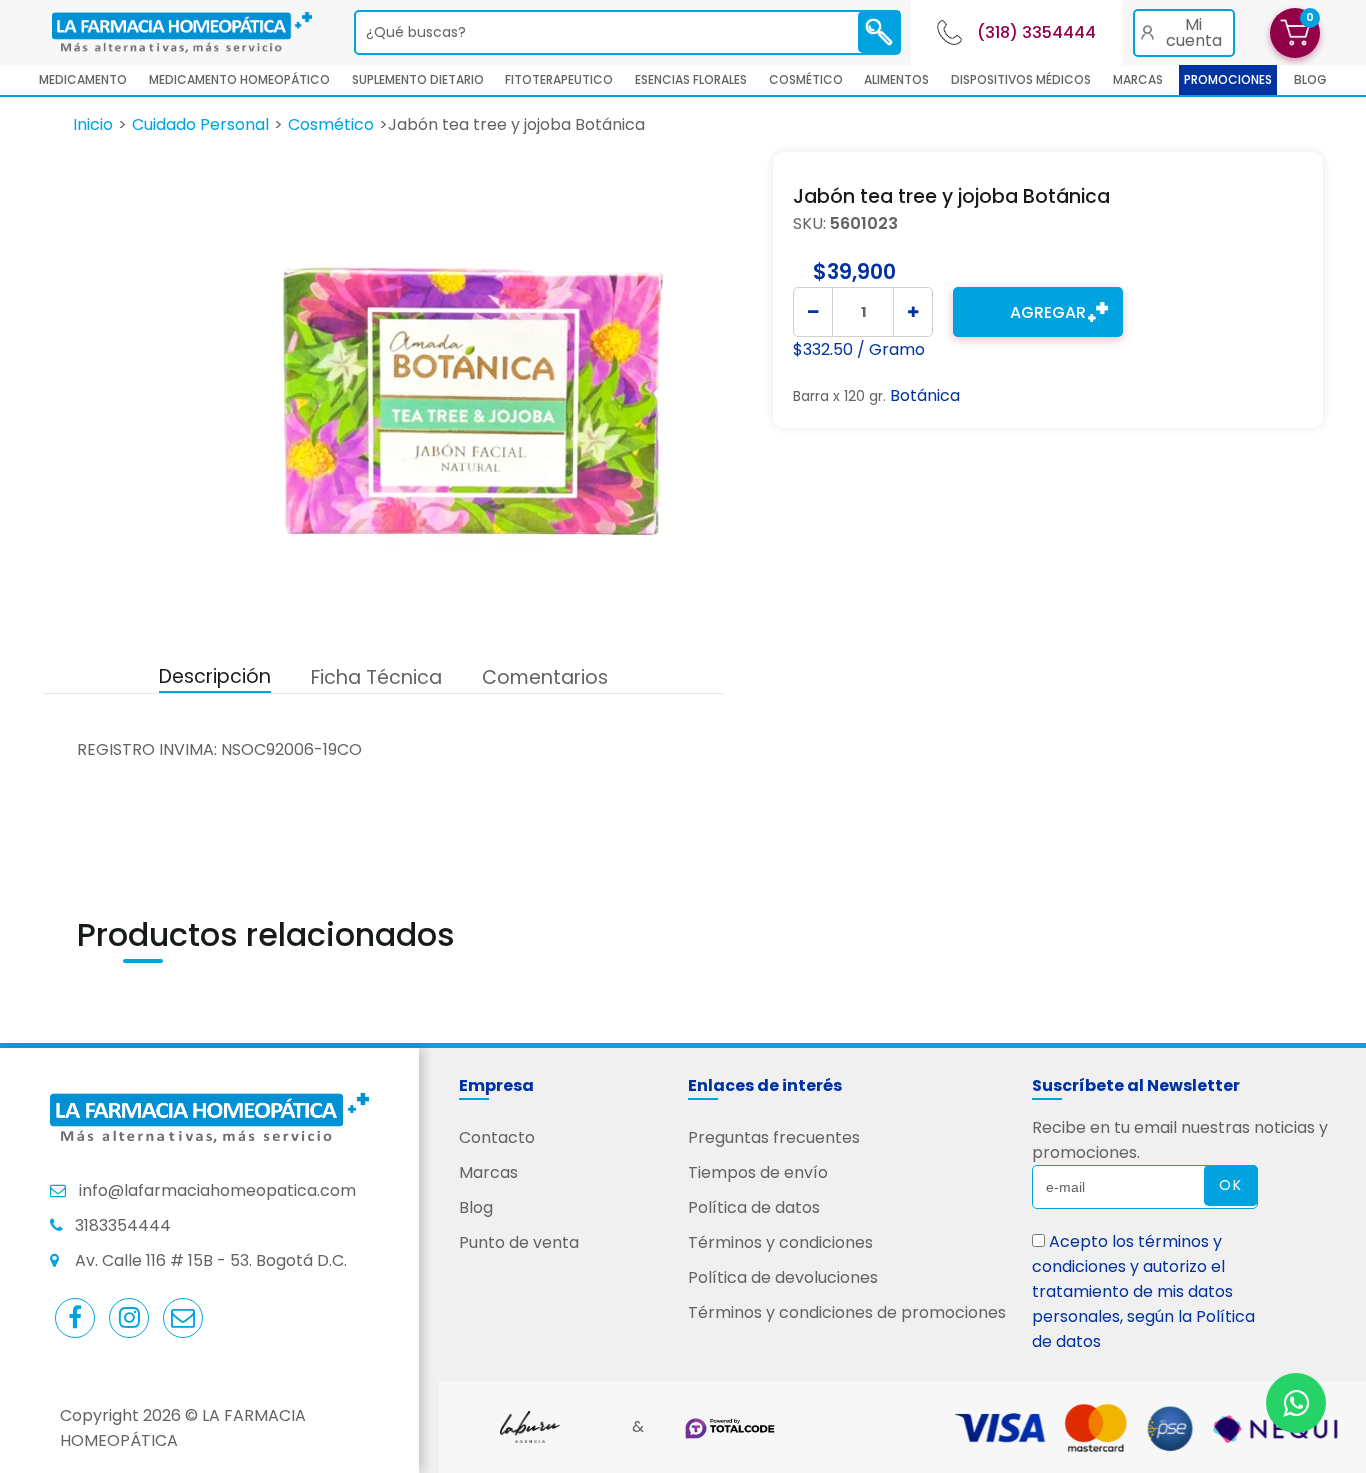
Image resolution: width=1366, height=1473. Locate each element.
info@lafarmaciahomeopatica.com (217, 1190)
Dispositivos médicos (1021, 79)
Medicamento (83, 79)
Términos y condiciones (780, 1242)
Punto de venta (519, 1242)
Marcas (1138, 79)
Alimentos (896, 79)
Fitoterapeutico (559, 79)
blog (1310, 79)
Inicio (93, 124)
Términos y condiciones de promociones (847, 1312)
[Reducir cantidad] (813, 312)
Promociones (1228, 79)
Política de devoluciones (783, 1277)
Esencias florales (691, 79)
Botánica (925, 395)
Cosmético (806, 79)
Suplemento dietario (418, 79)
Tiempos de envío (758, 1172)
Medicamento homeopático (239, 79)
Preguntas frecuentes (774, 1137)
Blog (476, 1207)
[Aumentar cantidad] (913, 312)
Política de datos (754, 1207)
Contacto (497, 1137)
